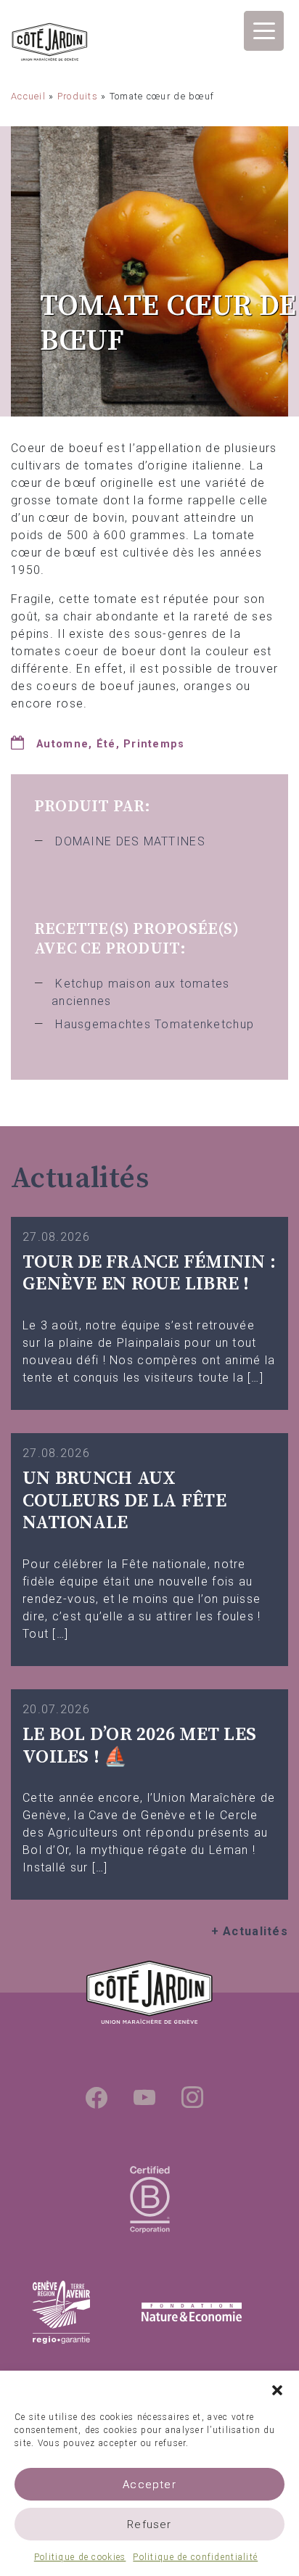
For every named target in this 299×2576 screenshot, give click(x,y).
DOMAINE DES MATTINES (130, 841)
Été (106, 744)
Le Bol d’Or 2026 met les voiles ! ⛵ (139, 1746)
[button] (277, 2389)
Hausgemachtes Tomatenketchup (155, 1024)
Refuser (149, 2524)
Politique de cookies (80, 2557)
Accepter (149, 2485)
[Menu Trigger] (264, 31)
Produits (78, 96)
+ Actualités (250, 1931)
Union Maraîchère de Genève (50, 44)
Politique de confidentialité (195, 2557)
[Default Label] (144, 2097)
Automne (62, 744)
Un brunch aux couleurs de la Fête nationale (124, 1501)
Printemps (154, 744)
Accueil (28, 96)
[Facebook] (97, 2097)
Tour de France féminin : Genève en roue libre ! (149, 1273)
